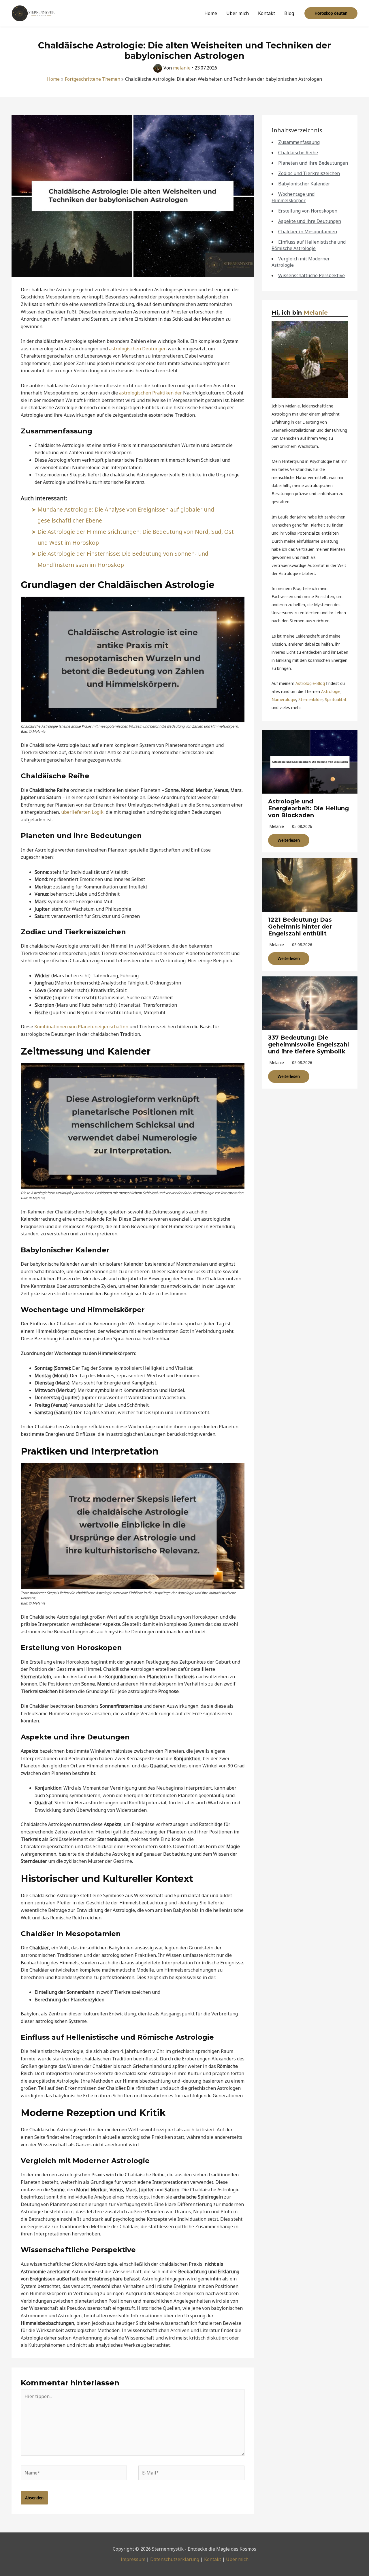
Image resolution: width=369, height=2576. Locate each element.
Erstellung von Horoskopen (308, 211)
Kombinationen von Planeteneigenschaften (81, 1027)
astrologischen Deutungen (138, 349)
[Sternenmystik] (33, 13)
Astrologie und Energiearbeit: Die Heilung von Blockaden (308, 808)
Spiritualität (336, 699)
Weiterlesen (289, 840)
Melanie (316, 313)
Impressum (133, 2559)
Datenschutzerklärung (175, 2559)
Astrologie (331, 691)
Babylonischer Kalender (304, 184)
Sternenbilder (310, 699)
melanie (277, 826)
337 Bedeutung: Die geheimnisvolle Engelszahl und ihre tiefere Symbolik (309, 1044)
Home (211, 13)
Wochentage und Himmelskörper (293, 197)
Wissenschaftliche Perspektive (311, 275)
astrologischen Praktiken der (150, 393)
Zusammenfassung (299, 142)
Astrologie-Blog (310, 683)
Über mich (238, 13)
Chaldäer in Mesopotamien (308, 232)
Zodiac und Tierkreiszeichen (309, 173)
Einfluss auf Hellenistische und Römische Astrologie (309, 245)
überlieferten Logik (82, 812)
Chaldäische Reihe (298, 153)
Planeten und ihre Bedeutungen (313, 163)
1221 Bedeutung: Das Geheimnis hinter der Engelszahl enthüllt (300, 927)
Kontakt (267, 13)
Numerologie (284, 699)
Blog (289, 13)
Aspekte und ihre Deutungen (310, 221)
